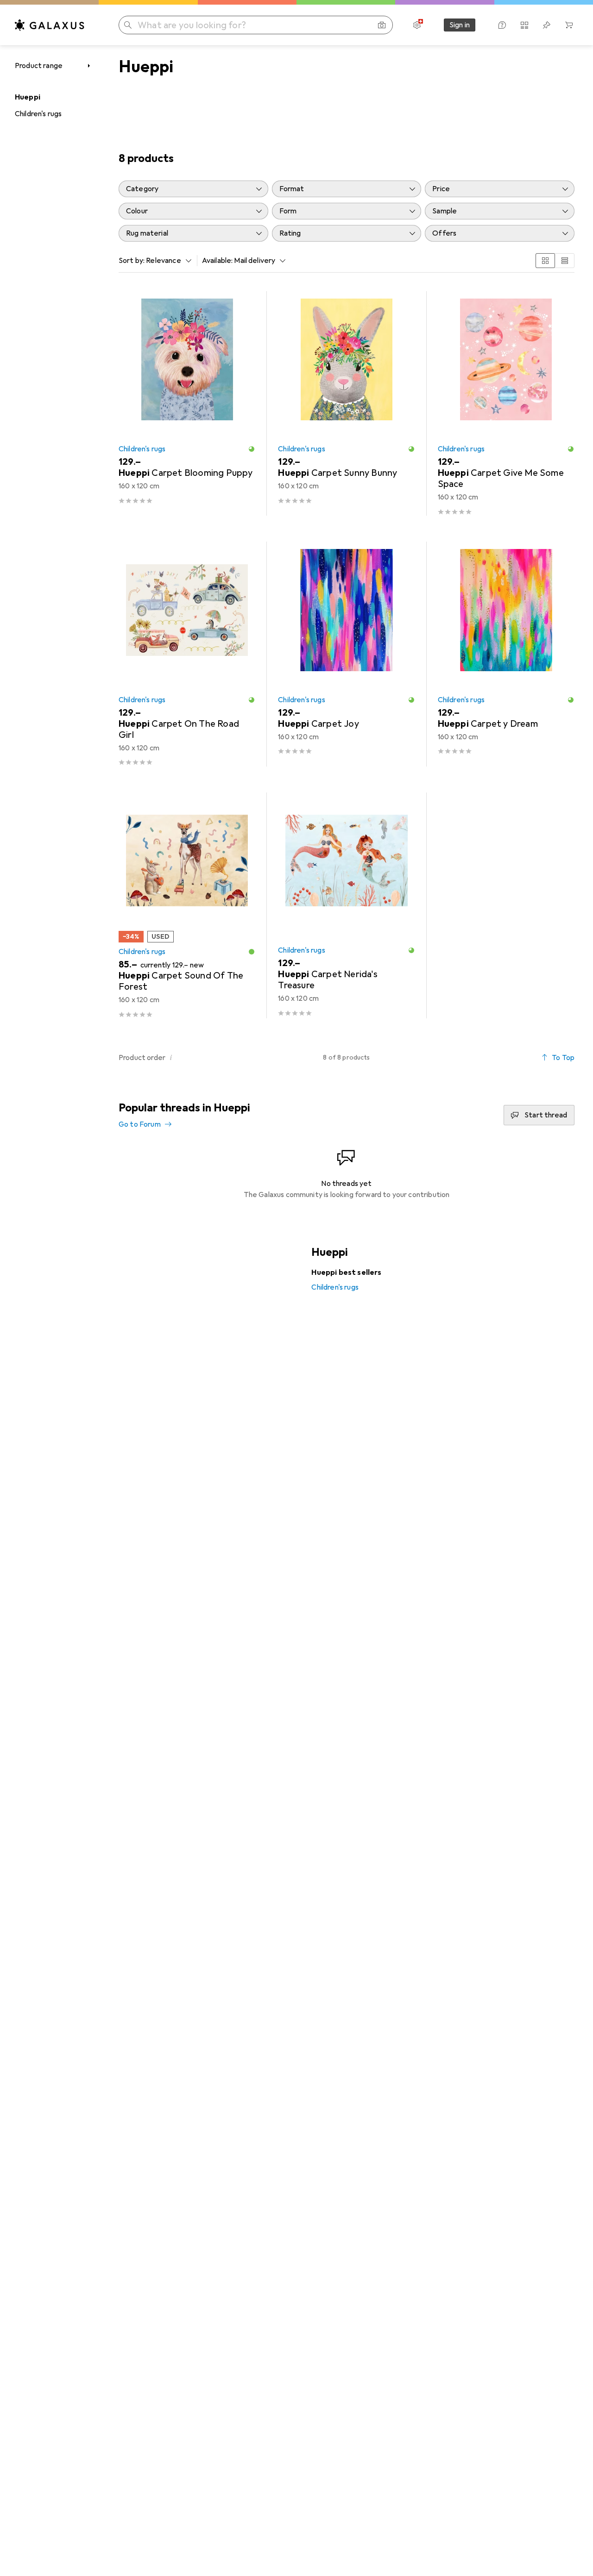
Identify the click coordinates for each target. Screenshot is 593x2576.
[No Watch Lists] (547, 25)
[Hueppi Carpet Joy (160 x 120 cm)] (346, 654)
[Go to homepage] (50, 25)
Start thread (546, 1115)
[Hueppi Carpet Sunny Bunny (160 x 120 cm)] (346, 403)
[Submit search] (128, 25)
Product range (39, 66)
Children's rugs (38, 114)
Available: (218, 261)
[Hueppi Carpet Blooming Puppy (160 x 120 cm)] (187, 403)
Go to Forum (140, 1124)
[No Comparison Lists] (524, 25)
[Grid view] (545, 261)
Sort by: (132, 261)
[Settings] (417, 25)
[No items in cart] (569, 25)
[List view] (565, 261)
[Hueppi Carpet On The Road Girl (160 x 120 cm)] (187, 654)
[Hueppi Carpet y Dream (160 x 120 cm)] (506, 654)
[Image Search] (382, 25)
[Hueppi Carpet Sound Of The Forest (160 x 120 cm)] (187, 905)
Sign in (460, 25)
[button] (252, 449)
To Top (563, 1058)
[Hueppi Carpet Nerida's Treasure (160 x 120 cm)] (346, 905)
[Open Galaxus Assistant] (502, 25)
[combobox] (166, 261)
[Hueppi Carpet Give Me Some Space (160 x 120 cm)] (506, 403)
